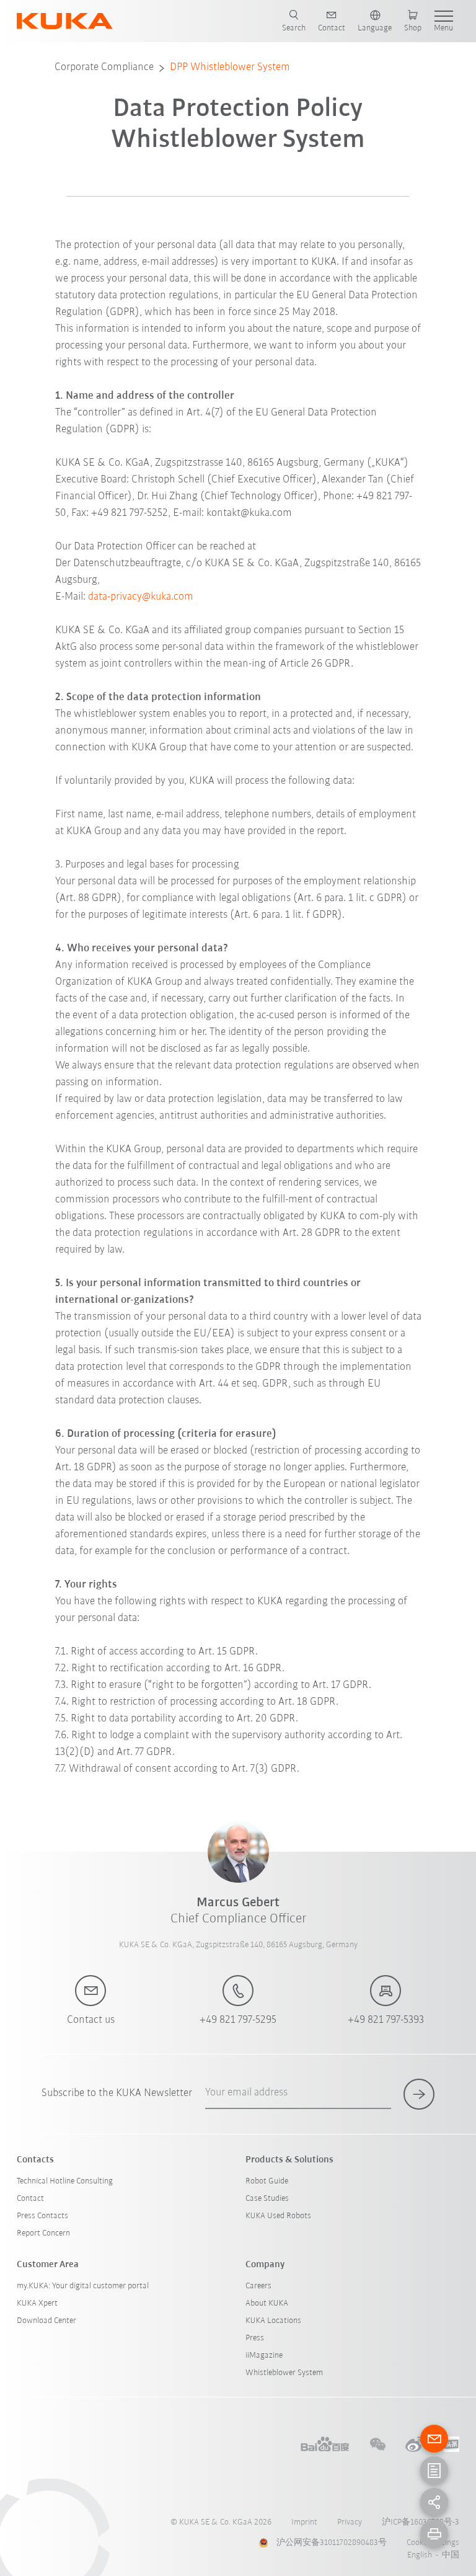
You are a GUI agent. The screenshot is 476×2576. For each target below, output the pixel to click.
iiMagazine (264, 2356)
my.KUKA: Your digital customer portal (83, 2286)
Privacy (350, 2522)
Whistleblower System (284, 2373)
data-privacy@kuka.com (141, 597)
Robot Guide (267, 2181)
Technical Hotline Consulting (65, 2181)
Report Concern (43, 2233)
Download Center (46, 2321)
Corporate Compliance (104, 68)
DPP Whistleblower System (230, 68)
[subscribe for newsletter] (419, 2094)
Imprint (304, 2522)
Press (255, 2338)
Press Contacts (42, 2216)
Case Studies (267, 2199)
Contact (30, 2199)
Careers (258, 2286)
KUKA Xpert (37, 2303)
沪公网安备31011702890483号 (332, 2543)
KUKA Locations (273, 2321)
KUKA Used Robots (278, 2216)
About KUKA (267, 2303)
